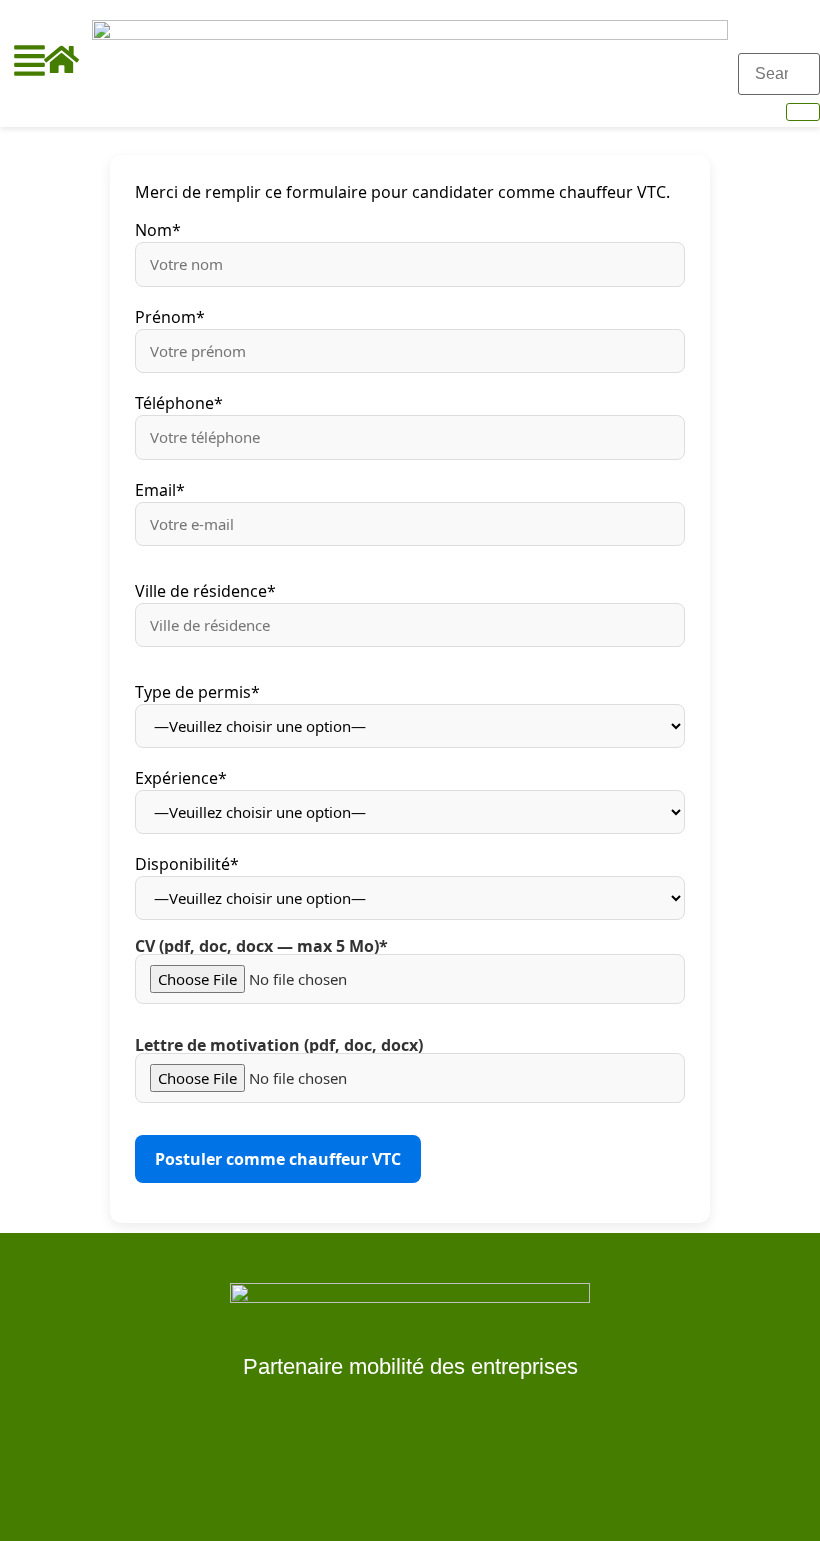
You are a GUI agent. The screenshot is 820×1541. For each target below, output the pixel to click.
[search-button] (803, 112)
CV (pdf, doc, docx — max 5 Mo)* (261, 947)
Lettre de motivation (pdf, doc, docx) (279, 1046)
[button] (30, 63)
